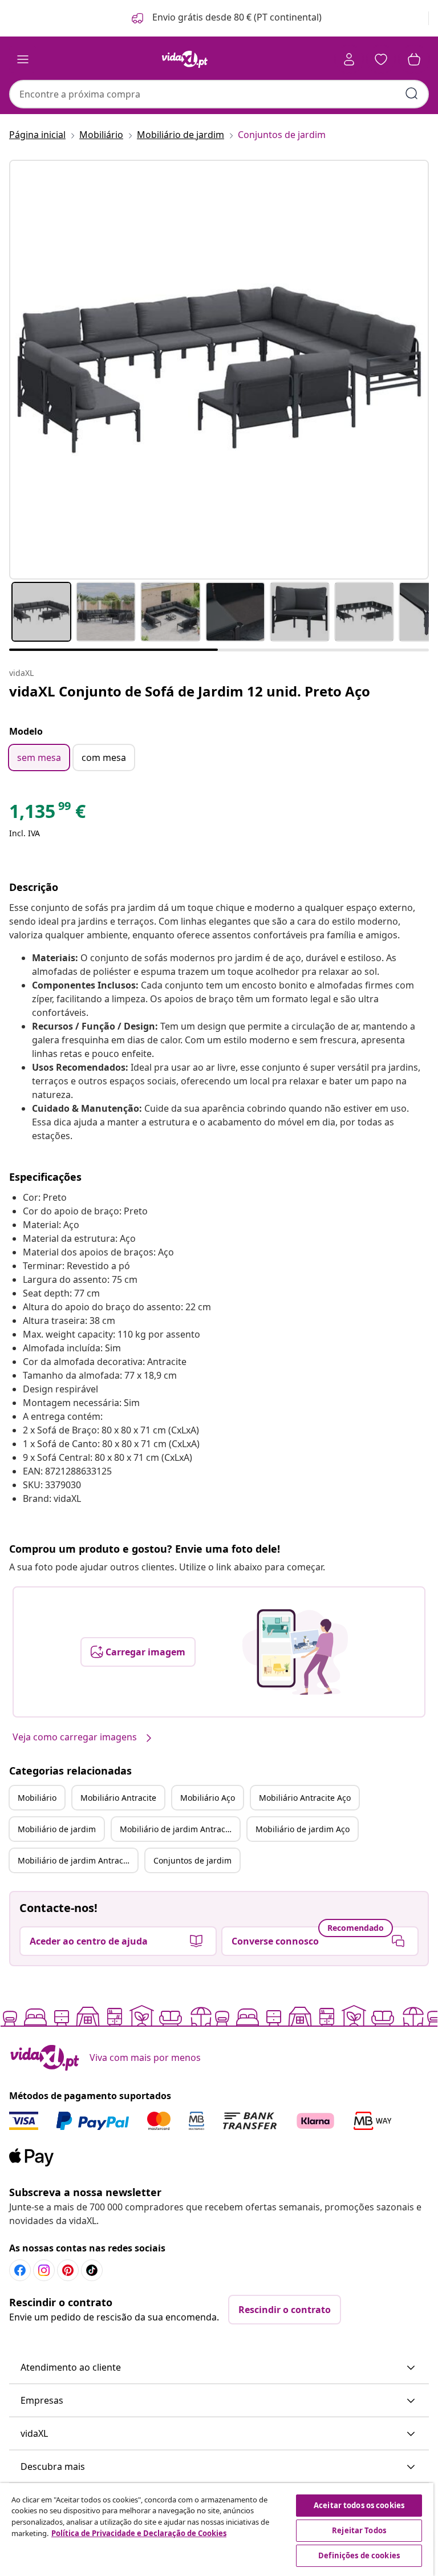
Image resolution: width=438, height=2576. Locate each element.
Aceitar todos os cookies (359, 2505)
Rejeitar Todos (359, 2530)
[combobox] (219, 94)
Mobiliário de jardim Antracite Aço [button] (78, 1860)
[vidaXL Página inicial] (185, 59)
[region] (217, 2530)
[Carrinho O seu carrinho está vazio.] (414, 59)
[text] (47, 814)
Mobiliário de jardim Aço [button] (303, 1829)
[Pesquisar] (412, 94)
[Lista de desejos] (381, 59)
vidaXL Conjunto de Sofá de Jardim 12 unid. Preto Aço (190, 691)
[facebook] (20, 2270)
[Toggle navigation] (23, 59)
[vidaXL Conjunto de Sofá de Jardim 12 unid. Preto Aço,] (219, 370)
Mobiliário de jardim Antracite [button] (177, 1829)
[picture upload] (295, 1652)
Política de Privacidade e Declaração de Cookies (139, 2533)
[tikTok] (92, 2270)
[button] (226, 18)
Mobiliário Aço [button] (208, 1798)
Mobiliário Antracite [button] (118, 1798)
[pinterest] (68, 2270)
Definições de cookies (359, 2555)
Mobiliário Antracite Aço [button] (305, 1798)
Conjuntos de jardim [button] (192, 1860)
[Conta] (349, 59)
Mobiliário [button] (37, 1798)
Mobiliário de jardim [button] (57, 1829)
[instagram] (44, 2270)
